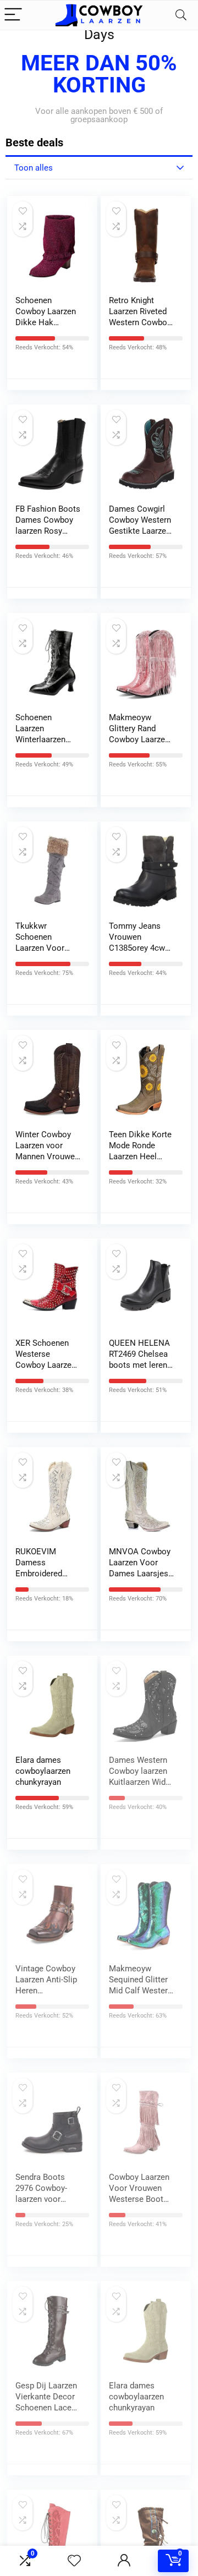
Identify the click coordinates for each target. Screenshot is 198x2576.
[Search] (181, 15)
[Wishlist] (74, 2561)
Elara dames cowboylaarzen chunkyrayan (43, 1771)
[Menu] (13, 15)
